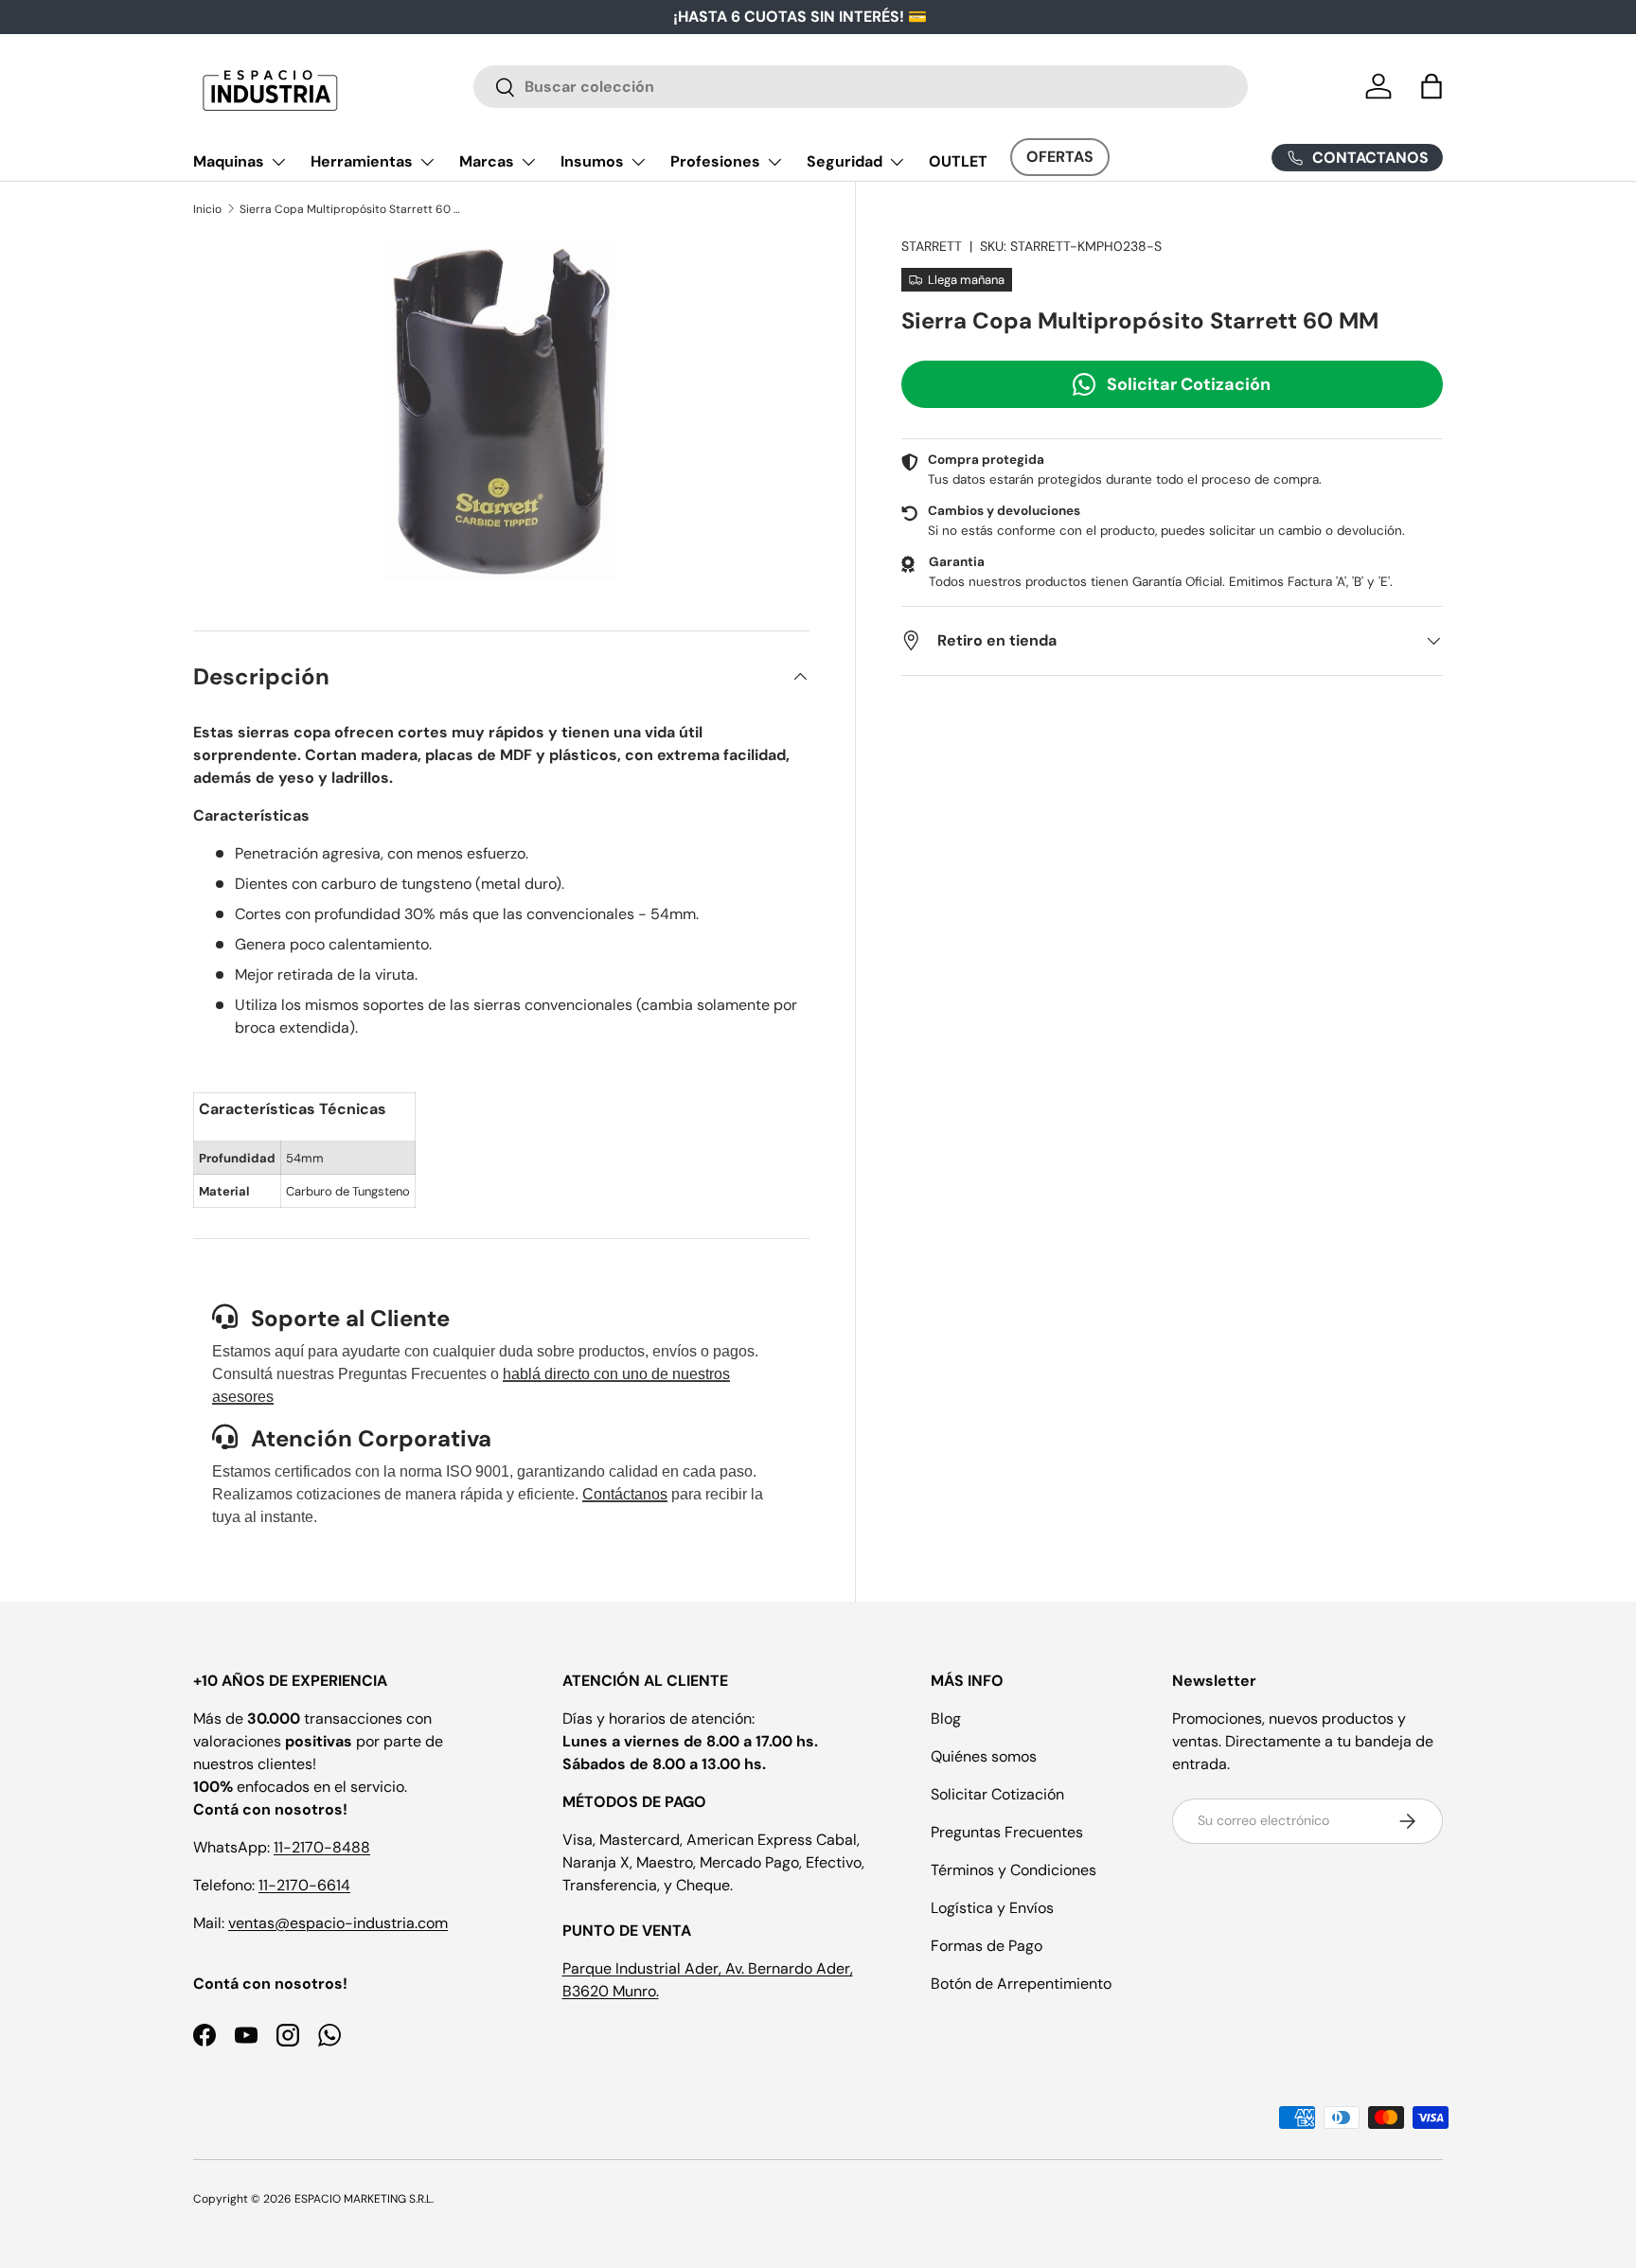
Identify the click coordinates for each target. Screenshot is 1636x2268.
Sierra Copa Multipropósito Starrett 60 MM (353, 209)
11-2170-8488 (322, 1847)
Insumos (592, 161)
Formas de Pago (987, 1946)
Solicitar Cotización (1189, 383)
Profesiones (715, 161)
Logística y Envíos (992, 1908)
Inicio (207, 209)
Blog (946, 1719)
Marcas (487, 161)
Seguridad (845, 161)
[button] (1431, 86)
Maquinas (229, 161)
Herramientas (362, 161)
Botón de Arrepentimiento (1021, 1984)
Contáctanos (625, 1494)
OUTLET (958, 161)
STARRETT (932, 246)
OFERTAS (1060, 157)
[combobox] (861, 87)
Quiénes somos (984, 1756)
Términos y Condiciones (1014, 1870)
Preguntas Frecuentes (1007, 1832)
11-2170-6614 (304, 1885)
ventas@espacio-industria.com (338, 1923)
